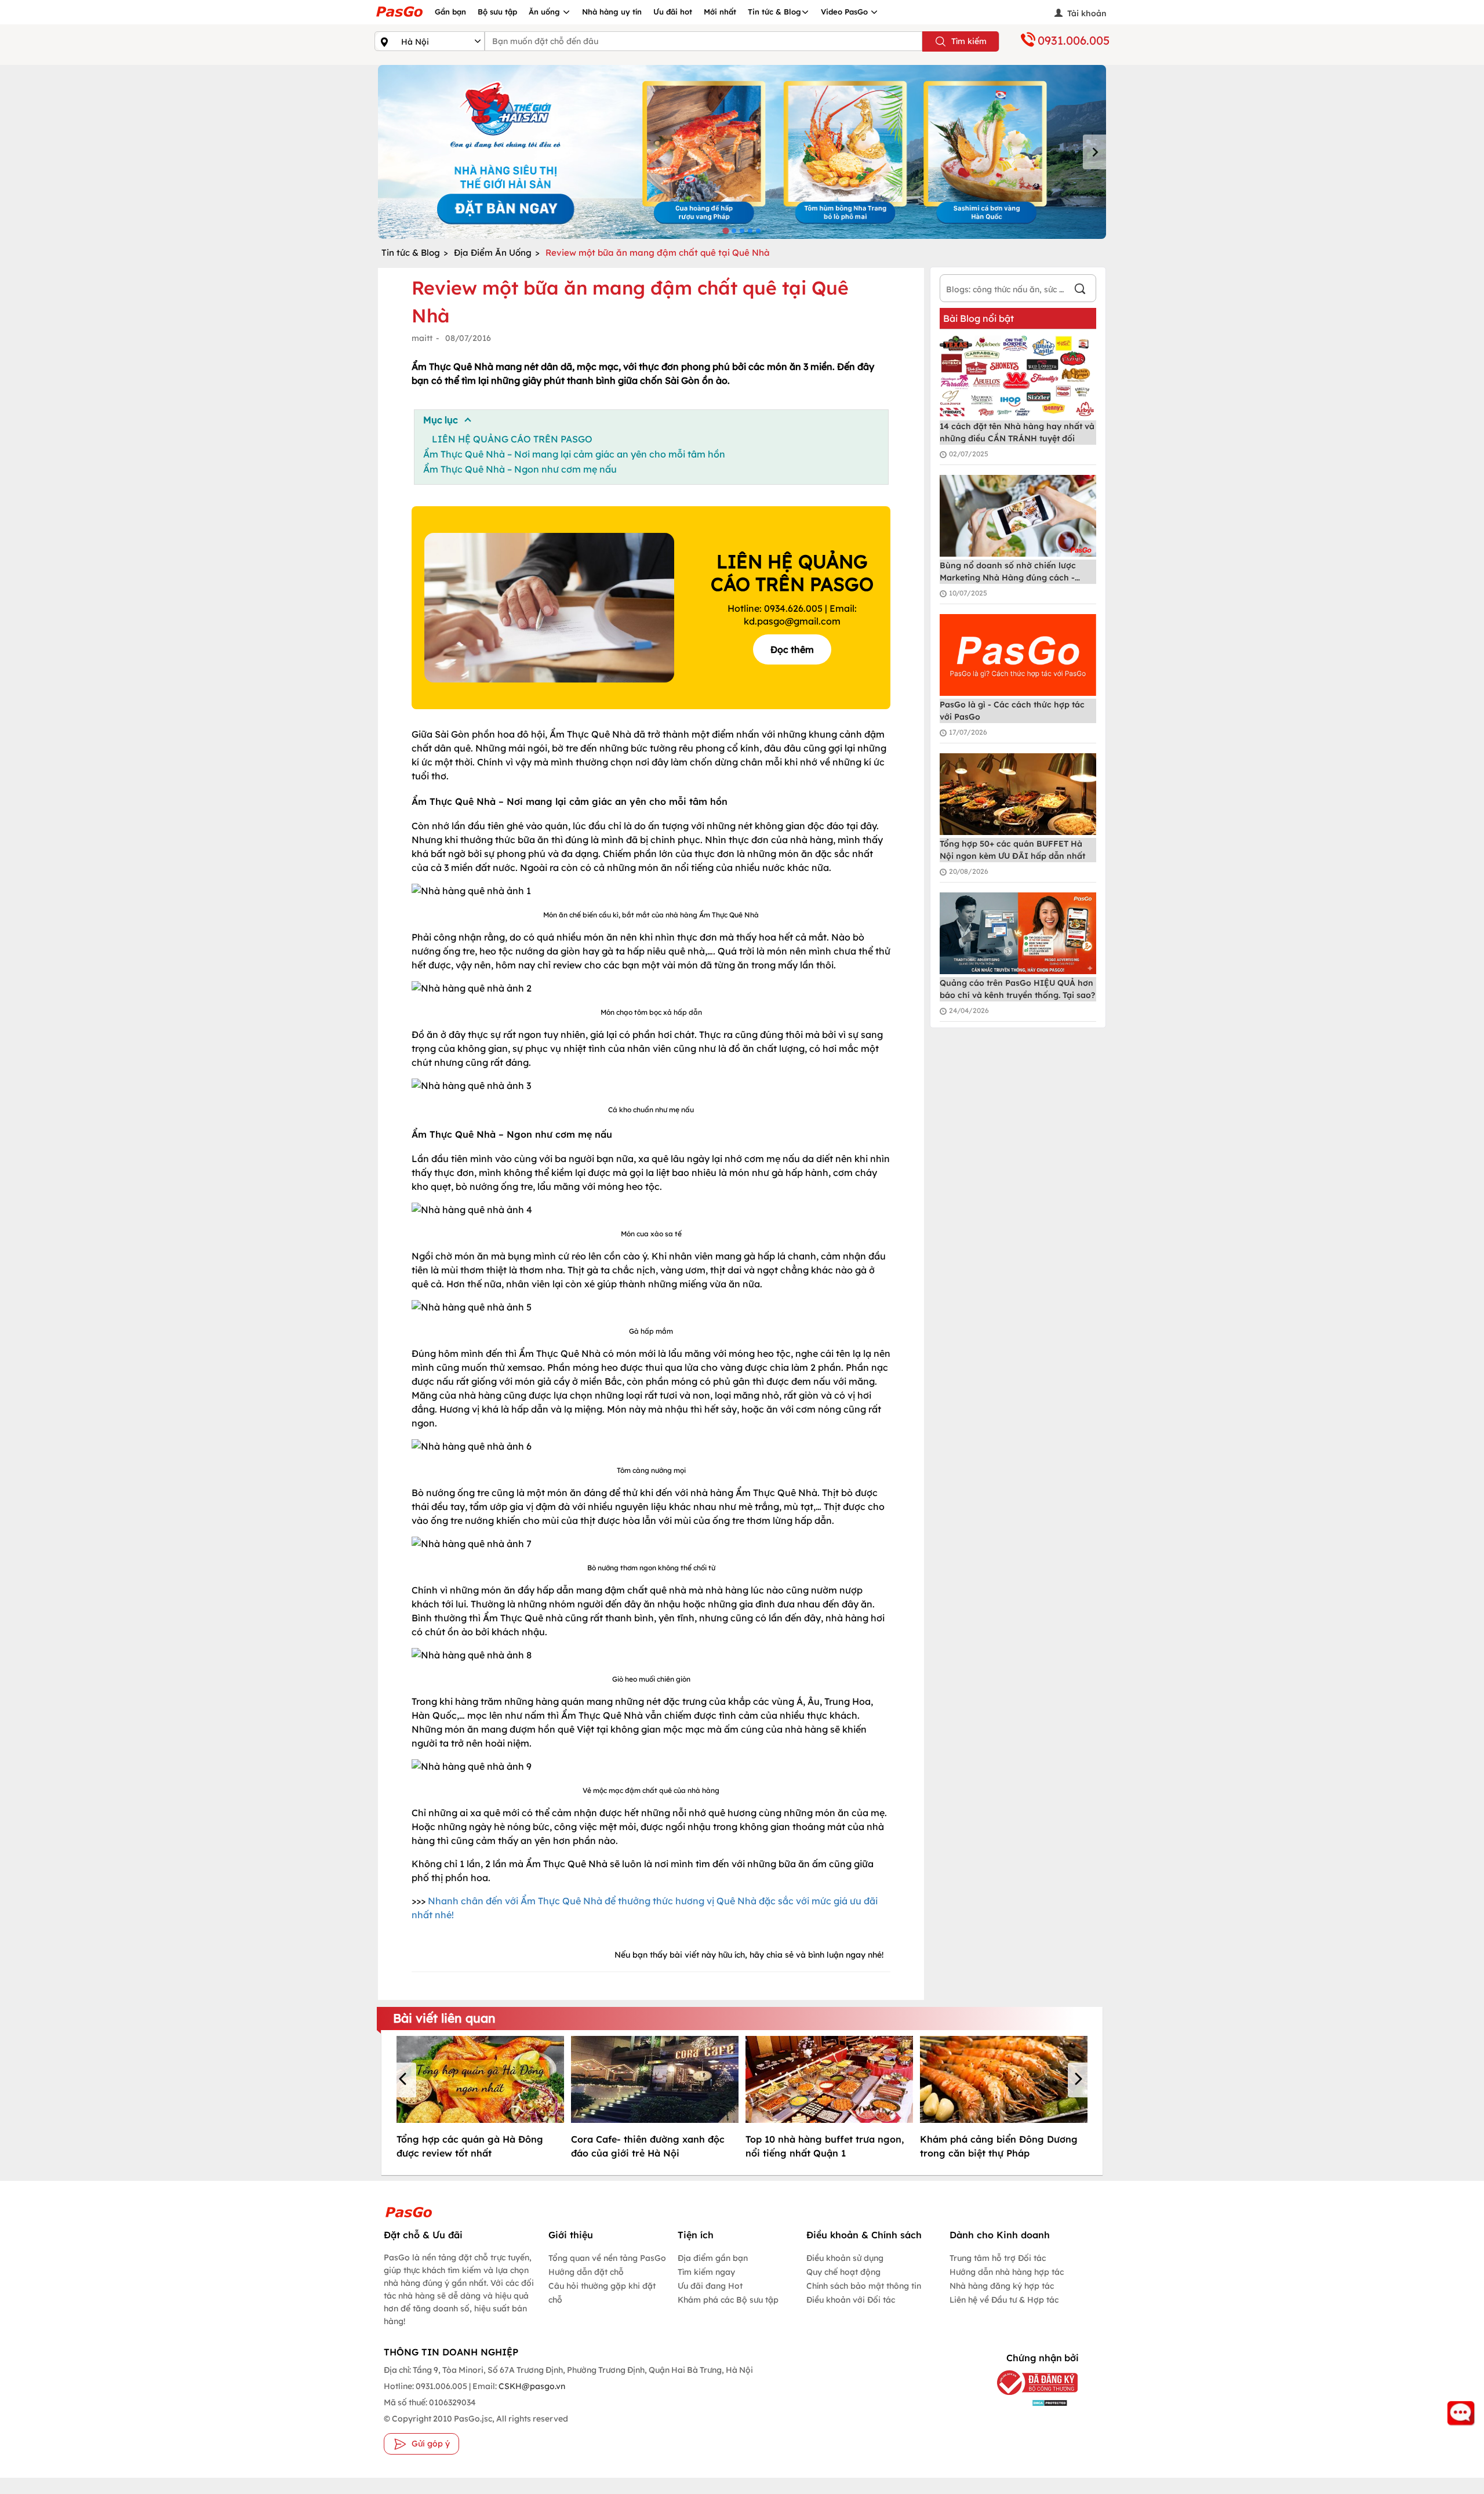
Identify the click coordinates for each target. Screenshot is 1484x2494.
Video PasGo (845, 12)
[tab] (725, 230)
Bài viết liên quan (444, 2018)
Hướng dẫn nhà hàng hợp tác (1007, 2272)
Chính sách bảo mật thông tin (864, 2286)
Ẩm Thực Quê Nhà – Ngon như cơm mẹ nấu (520, 469)
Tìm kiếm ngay (706, 2272)
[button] (405, 2080)
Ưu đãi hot (673, 12)
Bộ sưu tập (497, 12)
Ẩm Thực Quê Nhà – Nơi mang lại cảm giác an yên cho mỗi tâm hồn (574, 454)
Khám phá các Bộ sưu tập (728, 2300)
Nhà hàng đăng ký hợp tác (1002, 2286)
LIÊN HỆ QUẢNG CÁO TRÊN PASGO (512, 439)
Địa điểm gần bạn (713, 2258)
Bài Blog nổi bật (979, 318)
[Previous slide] (390, 152)
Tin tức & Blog (774, 12)
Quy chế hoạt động (843, 2272)
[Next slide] (1094, 152)
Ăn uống (545, 12)
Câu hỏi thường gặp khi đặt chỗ (602, 2293)
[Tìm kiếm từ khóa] (1080, 290)
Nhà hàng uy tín (612, 12)
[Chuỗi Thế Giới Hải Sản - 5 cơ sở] (742, 152)
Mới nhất (720, 12)
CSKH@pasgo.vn (531, 2386)
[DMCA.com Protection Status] (1029, 2402)
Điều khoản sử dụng (845, 2258)
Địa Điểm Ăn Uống (493, 253)
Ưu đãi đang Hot (710, 2286)
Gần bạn (450, 12)
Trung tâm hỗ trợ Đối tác (998, 2258)
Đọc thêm (792, 649)
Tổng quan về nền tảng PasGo (607, 2258)
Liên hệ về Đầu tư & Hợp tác (1004, 2300)
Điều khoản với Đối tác (851, 2300)
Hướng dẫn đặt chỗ (586, 2272)
